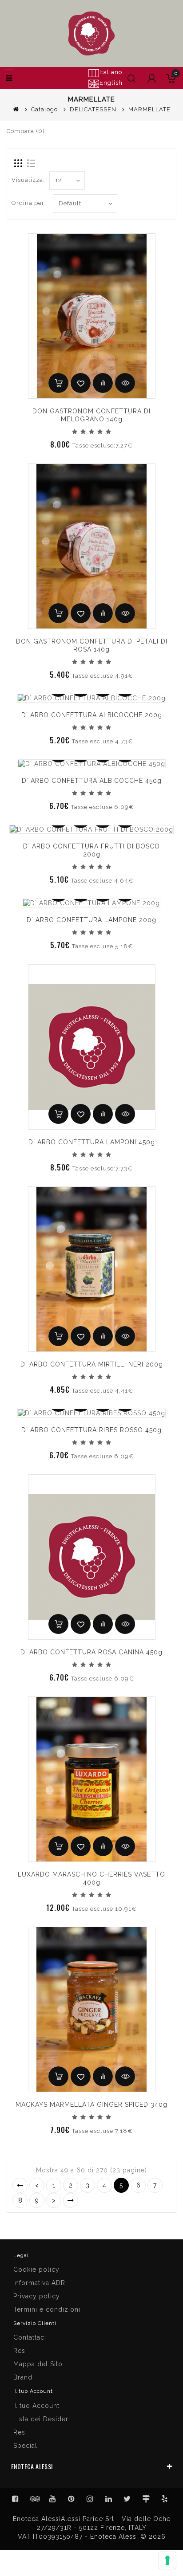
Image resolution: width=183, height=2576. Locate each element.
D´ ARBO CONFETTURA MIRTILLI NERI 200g (92, 1364)
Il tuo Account (36, 2406)
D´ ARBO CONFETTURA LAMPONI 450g (92, 1142)
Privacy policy (37, 2296)
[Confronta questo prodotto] (103, 383)
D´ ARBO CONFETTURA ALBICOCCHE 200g (92, 715)
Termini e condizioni (47, 2309)
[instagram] (90, 2499)
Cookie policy (36, 2270)
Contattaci (30, 2337)
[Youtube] (53, 2499)
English (111, 83)
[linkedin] (109, 2499)
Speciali (26, 2446)
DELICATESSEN (93, 109)
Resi (20, 2351)
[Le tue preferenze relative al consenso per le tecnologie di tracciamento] (167, 2560)
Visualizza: (28, 180)
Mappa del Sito (38, 2364)
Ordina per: (29, 203)
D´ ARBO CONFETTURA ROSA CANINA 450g (91, 1652)
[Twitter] (34, 2499)
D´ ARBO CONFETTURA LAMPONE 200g (91, 920)
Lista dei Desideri (42, 2419)
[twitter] (127, 2499)
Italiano (111, 72)
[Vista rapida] (125, 383)
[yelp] (165, 2499)
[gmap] (146, 2499)
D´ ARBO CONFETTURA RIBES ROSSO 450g (91, 1430)
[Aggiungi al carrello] (58, 383)
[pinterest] (72, 2499)
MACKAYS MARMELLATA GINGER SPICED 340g (91, 2105)
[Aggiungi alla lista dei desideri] (81, 383)
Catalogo (44, 109)
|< (20, 2185)
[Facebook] (16, 2499)
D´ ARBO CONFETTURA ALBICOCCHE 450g (92, 781)
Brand (23, 2377)
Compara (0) (26, 131)
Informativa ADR (39, 2283)
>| (71, 2200)
